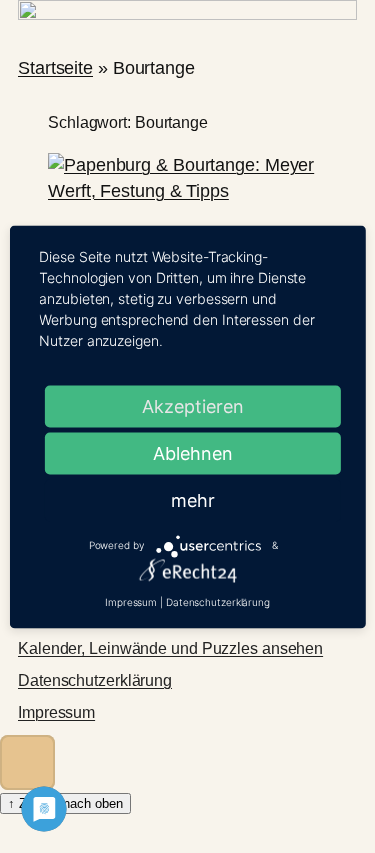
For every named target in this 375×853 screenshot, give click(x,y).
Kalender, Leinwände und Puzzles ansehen (170, 648)
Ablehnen (193, 452)
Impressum (56, 712)
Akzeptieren (193, 405)
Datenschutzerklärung (95, 680)
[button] (27, 762)
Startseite (55, 68)
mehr (193, 499)
